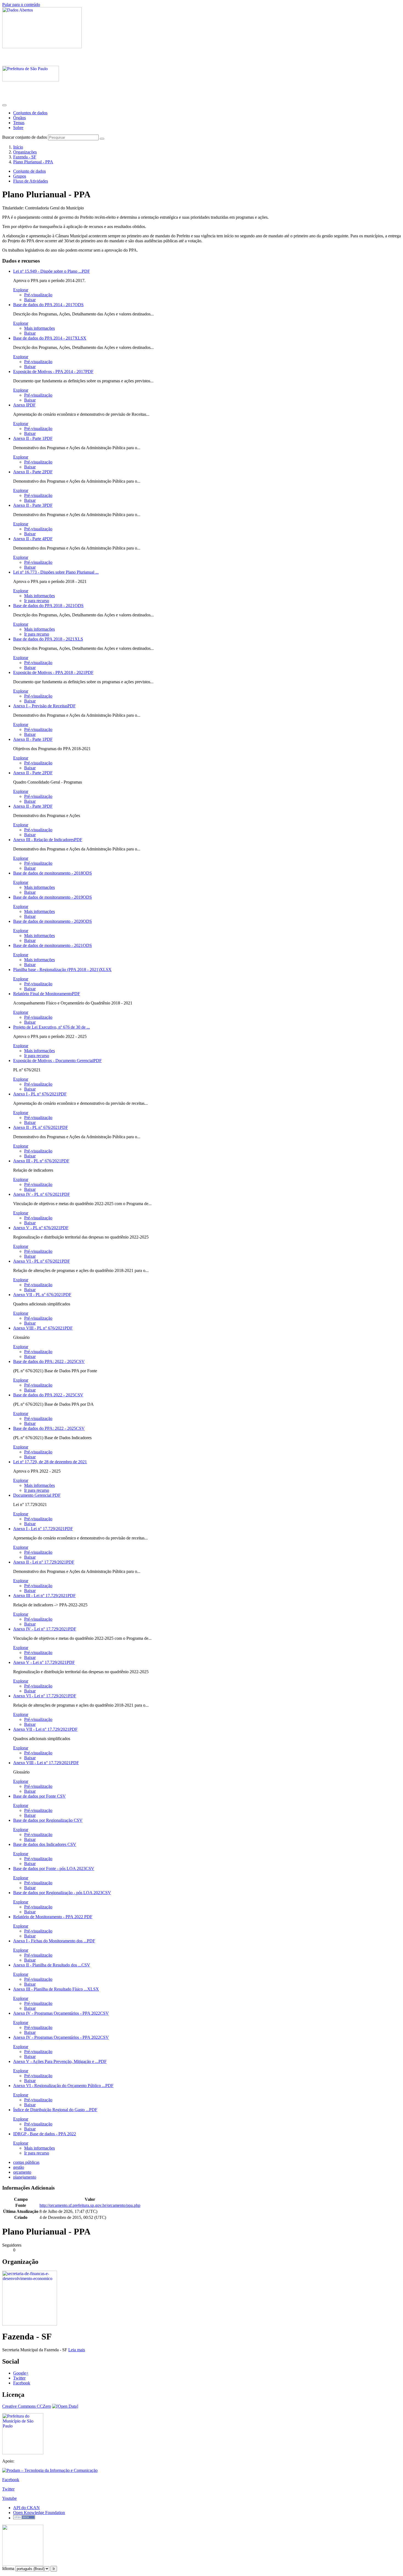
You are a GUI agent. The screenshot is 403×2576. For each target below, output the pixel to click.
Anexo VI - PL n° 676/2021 (42, 1261)
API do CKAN (26, 2508)
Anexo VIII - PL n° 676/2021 (43, 1328)
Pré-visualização (38, 295)
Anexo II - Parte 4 (33, 539)
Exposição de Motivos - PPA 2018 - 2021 (53, 672)
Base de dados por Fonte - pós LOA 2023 (54, 1868)
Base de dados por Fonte (39, 1796)
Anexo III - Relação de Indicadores (48, 840)
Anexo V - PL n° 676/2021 (41, 1228)
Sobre (18, 128)
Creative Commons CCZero (27, 2406)
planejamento (25, 2177)
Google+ (21, 2373)
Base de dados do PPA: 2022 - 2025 (49, 1361)
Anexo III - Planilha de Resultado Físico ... (56, 1989)
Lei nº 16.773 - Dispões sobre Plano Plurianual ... (56, 572)
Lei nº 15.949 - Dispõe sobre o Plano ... (52, 271)
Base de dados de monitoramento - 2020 (52, 921)
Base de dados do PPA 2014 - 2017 (48, 305)
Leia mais (77, 2350)
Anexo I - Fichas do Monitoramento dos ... (54, 1941)
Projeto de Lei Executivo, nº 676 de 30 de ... (52, 1027)
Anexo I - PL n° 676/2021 (40, 1094)
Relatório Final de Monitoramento (47, 994)
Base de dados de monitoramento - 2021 (52, 945)
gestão (19, 2167)
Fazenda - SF (25, 157)
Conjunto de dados (29, 171)
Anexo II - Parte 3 (33, 505)
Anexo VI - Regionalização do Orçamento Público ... (63, 2086)
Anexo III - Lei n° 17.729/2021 (44, 1596)
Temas (19, 123)
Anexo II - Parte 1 (33, 438)
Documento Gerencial (37, 1495)
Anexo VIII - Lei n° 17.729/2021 (46, 1763)
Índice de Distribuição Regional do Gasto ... (55, 2110)
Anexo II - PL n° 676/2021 (41, 1127)
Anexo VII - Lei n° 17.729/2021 (45, 1729)
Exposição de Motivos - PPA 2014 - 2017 (53, 372)
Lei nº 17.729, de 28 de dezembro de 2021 (50, 1462)
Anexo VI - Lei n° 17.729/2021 (45, 1696)
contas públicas (26, 2162)
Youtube (9, 2498)
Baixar (30, 300)
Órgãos (19, 118)
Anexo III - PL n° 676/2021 (41, 1161)
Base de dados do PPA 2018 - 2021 (48, 606)
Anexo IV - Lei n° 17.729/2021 (45, 1629)
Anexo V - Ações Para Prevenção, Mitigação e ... (60, 2061)
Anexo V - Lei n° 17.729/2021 (44, 1662)
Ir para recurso (37, 601)
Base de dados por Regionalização (48, 1820)
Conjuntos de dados (30, 113)
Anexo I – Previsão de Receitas (44, 706)
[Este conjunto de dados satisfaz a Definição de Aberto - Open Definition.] (65, 2406)
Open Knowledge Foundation (39, 2513)
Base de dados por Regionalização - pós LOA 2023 (62, 1893)
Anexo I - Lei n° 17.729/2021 (43, 1529)
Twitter (19, 2378)
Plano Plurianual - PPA (33, 162)
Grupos (20, 176)
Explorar (21, 290)
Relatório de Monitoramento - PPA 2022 (53, 1917)
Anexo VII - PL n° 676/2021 (42, 1295)
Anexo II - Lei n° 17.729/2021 (44, 1562)
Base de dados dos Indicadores (45, 1844)
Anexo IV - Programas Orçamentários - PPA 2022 (61, 2013)
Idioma (8, 2568)
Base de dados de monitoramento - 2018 (52, 873)
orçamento (22, 2172)
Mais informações (39, 328)
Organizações (25, 152)
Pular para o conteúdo (21, 5)
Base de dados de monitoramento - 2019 (52, 897)
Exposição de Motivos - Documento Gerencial (57, 1061)
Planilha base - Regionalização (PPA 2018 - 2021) (62, 970)
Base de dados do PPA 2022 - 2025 (48, 1395)
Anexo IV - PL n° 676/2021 (42, 1194)
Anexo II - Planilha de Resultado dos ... (52, 1965)
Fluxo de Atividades (31, 181)
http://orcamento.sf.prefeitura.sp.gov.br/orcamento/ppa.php (90, 2205)
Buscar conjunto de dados (25, 137)
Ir (54, 2569)
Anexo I (24, 405)
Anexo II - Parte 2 (33, 472)
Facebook (22, 2383)
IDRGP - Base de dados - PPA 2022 (45, 2134)
